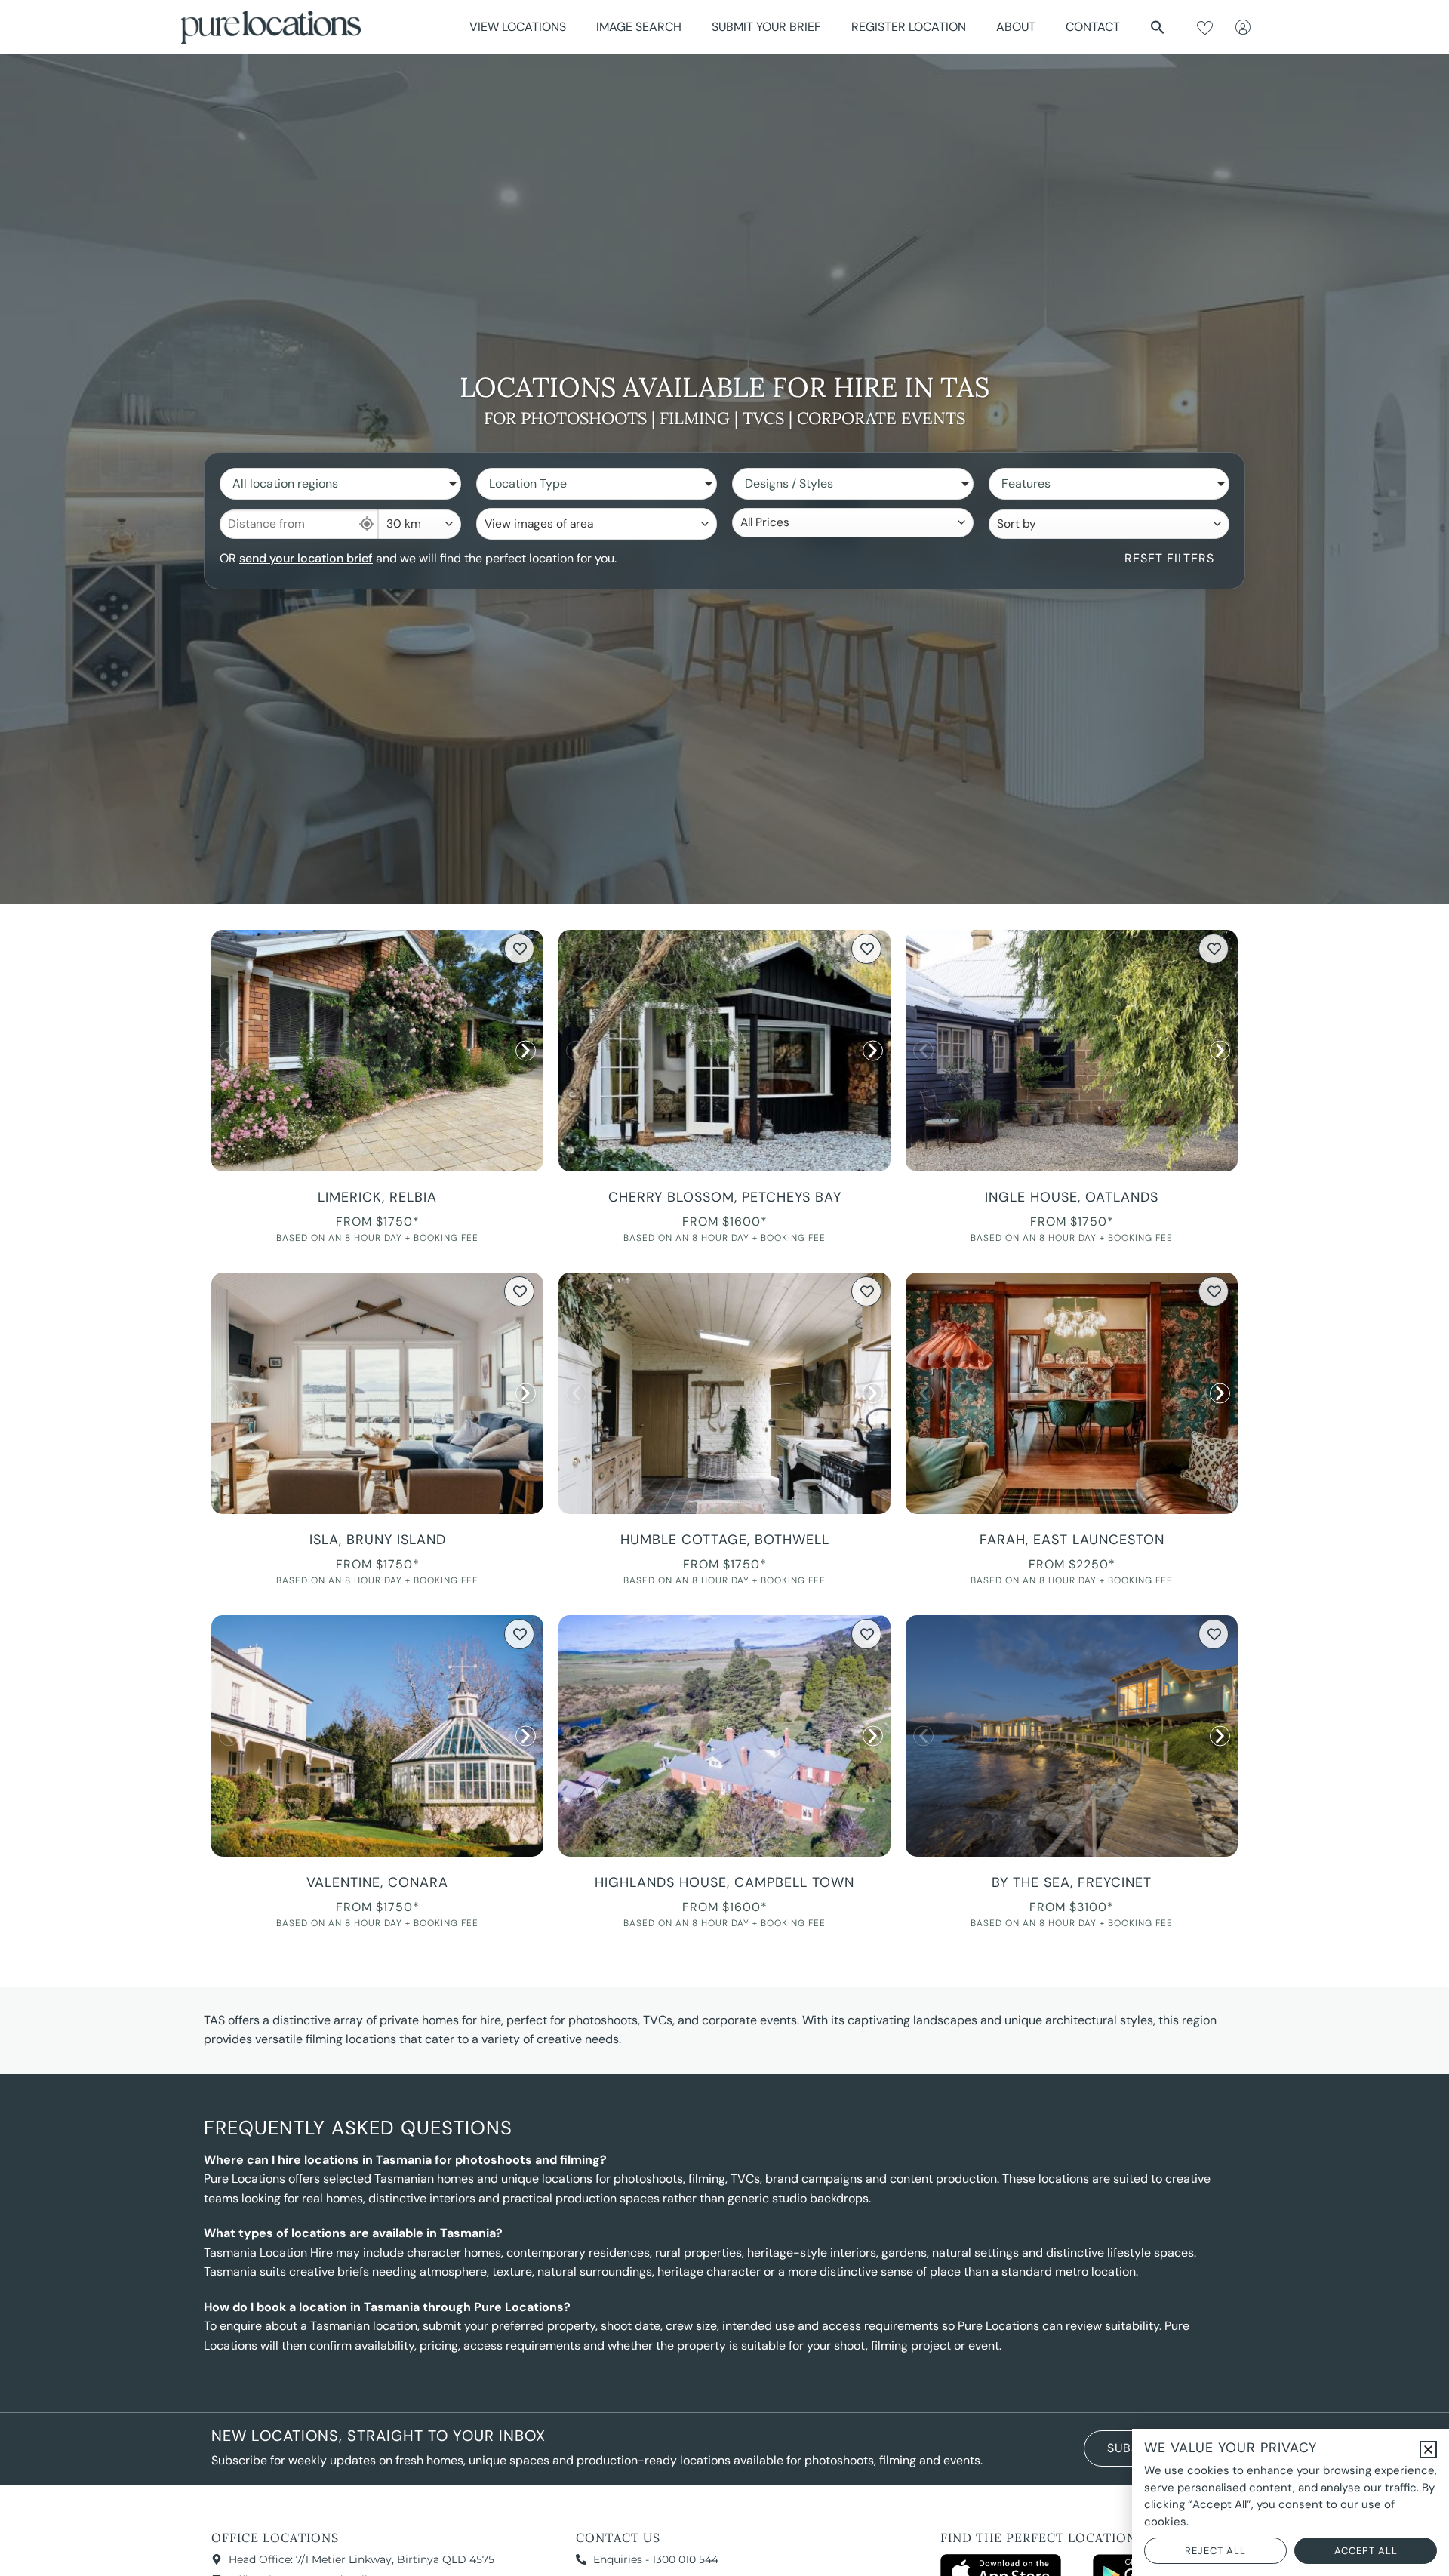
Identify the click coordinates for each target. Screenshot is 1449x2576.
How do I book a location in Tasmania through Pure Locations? (387, 2307)
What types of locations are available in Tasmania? (353, 2233)
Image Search (639, 27)
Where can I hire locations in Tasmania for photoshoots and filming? (405, 2160)
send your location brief (306, 558)
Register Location (909, 27)
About (1016, 27)
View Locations (518, 27)
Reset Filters (1169, 558)
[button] (1158, 27)
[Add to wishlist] (519, 949)
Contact (1093, 27)
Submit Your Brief (766, 27)
